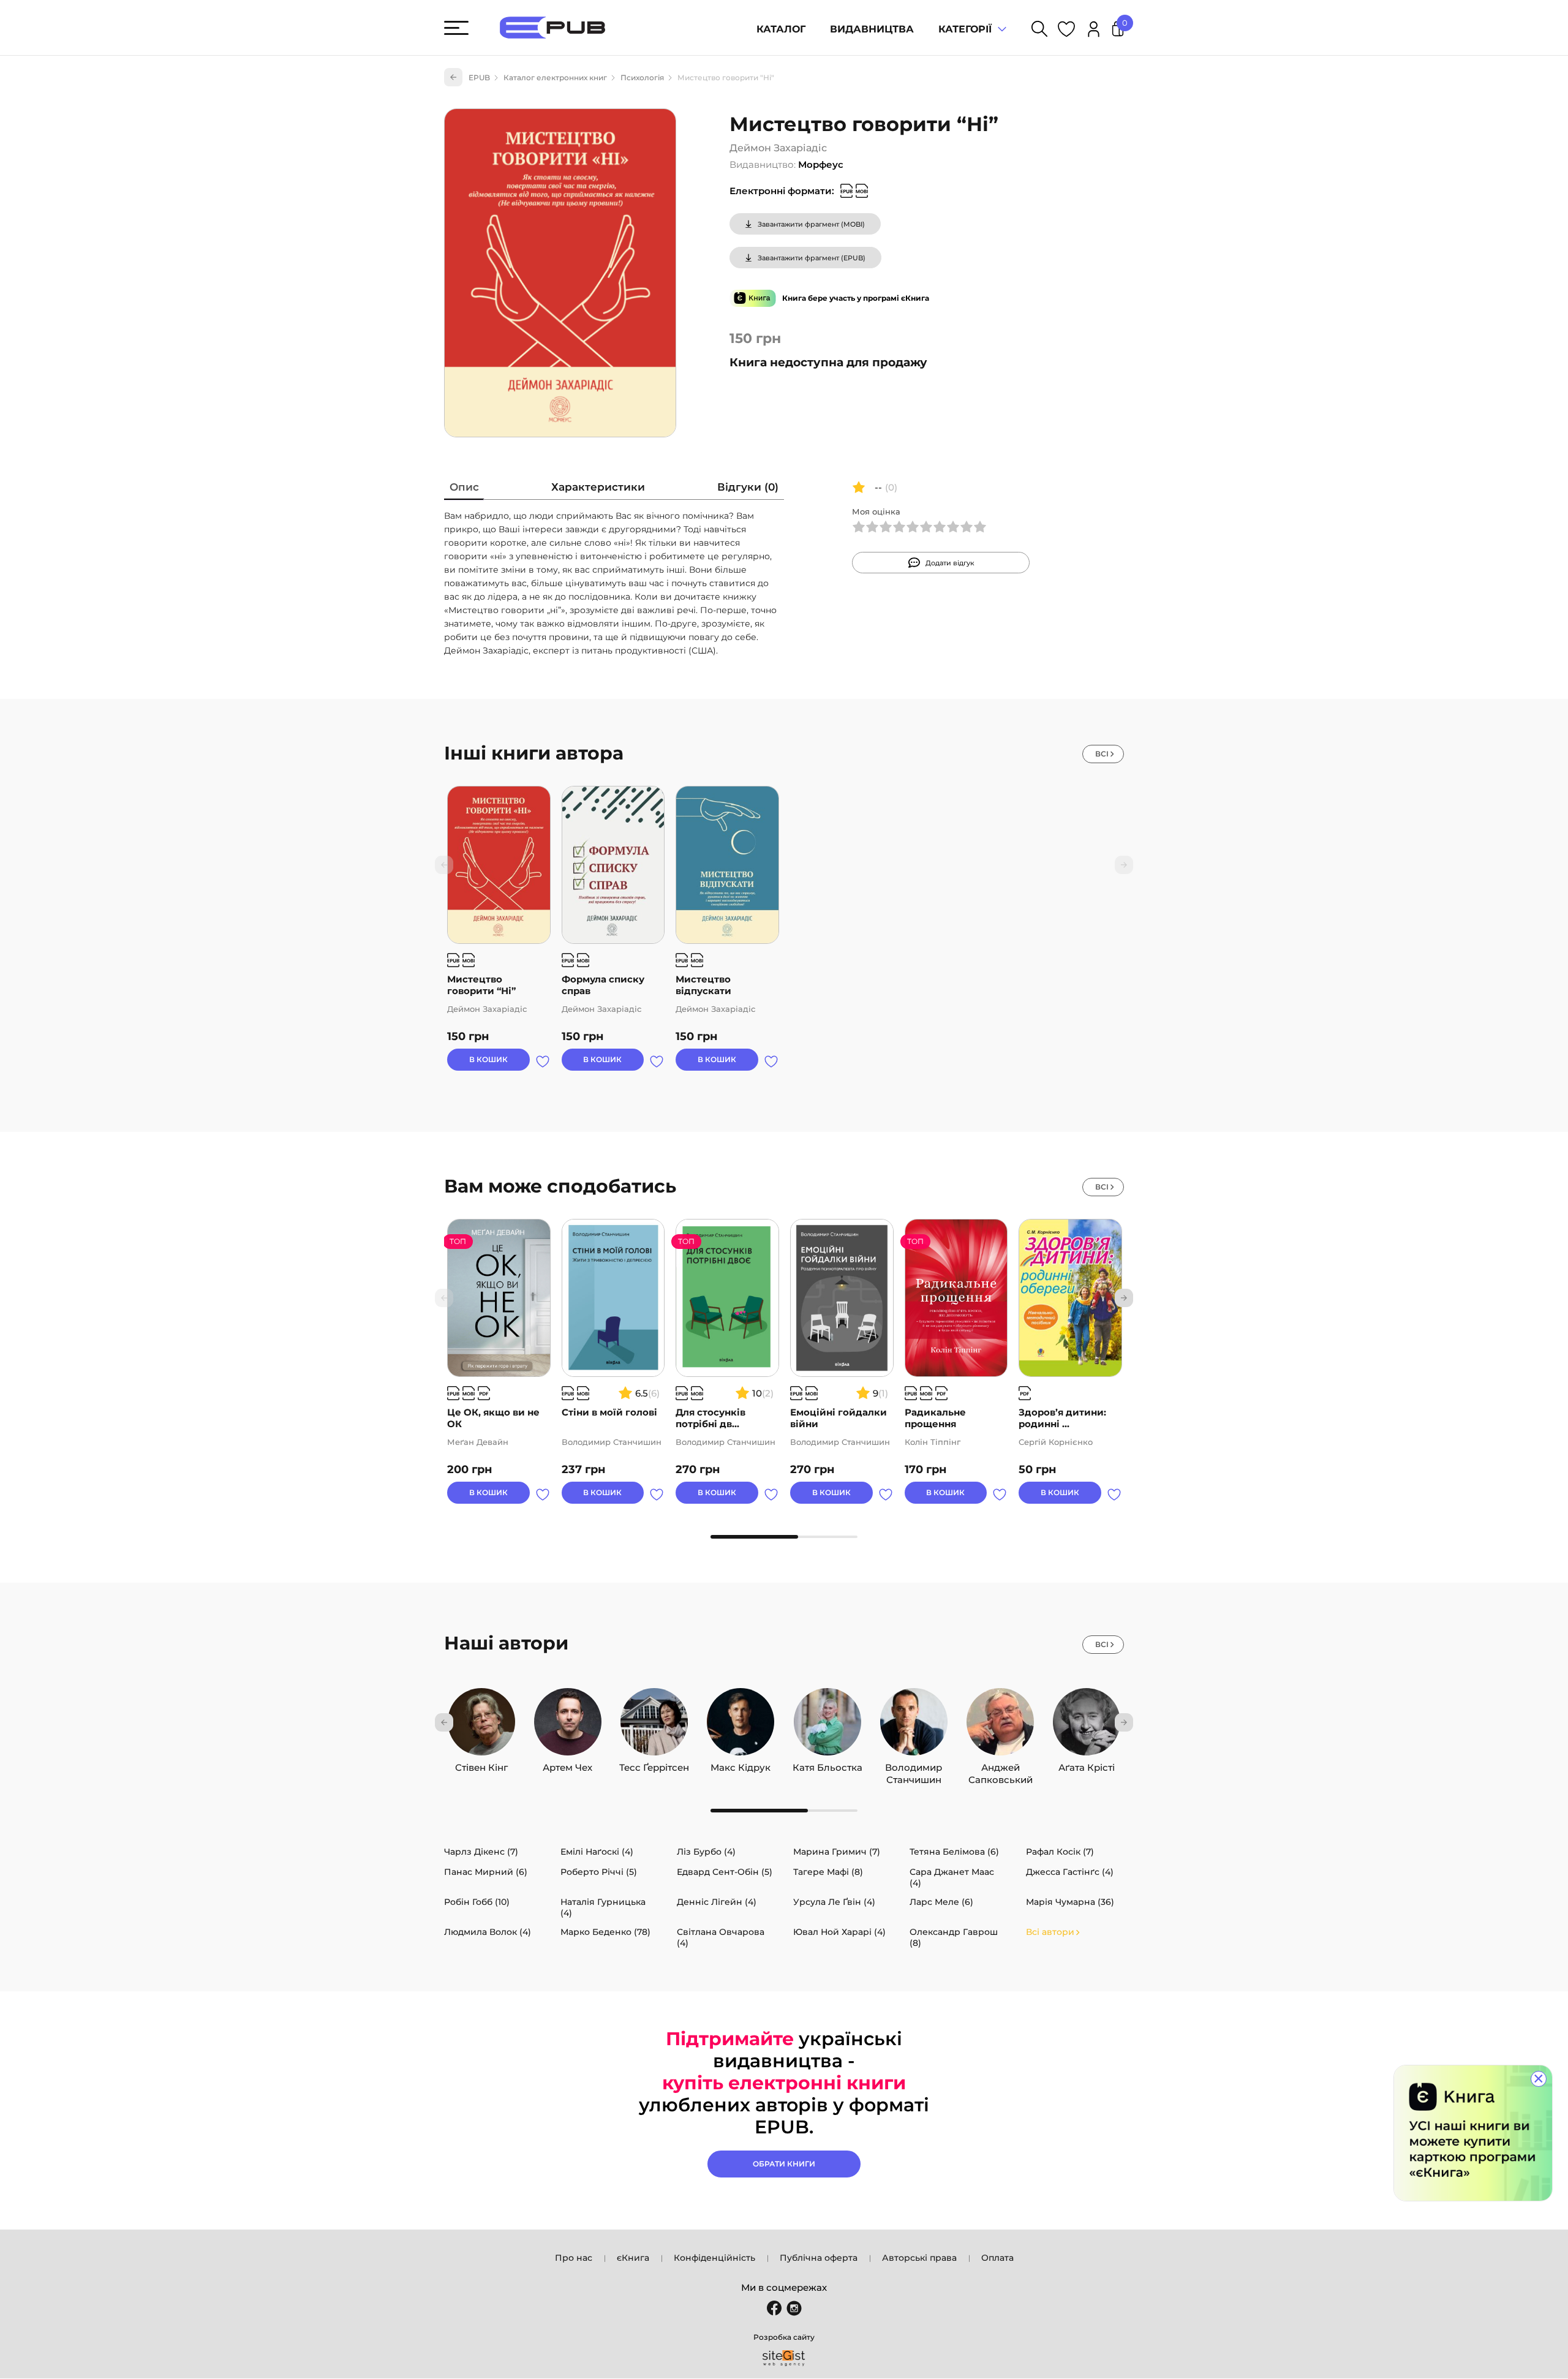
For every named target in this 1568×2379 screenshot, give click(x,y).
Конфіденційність (714, 2258)
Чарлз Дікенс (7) (481, 1852)
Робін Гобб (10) (477, 1902)
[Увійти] (1094, 31)
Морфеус (821, 164)
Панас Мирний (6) (486, 1872)
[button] (1124, 1298)
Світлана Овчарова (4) (721, 1937)
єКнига (633, 2258)
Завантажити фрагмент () (811, 224)
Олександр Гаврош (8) (954, 1937)
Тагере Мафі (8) (828, 1872)
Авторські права (919, 2258)
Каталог (781, 29)
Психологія (642, 77)
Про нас (574, 2258)
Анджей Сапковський (1001, 1765)
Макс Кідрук (741, 1765)
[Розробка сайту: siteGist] (784, 2358)
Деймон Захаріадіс (778, 148)
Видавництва (872, 29)
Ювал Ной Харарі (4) (839, 1932)
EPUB (479, 77)
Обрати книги (784, 2164)
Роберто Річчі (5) (599, 1872)
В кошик (488, 1059)
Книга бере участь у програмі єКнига (856, 298)
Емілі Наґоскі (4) (597, 1852)
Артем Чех (567, 1765)
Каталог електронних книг (555, 77)
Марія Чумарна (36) (1070, 1902)
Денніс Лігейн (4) (717, 1902)
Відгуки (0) (748, 487)
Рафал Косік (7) (1060, 1852)
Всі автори (1050, 1932)
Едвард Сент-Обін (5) (725, 1872)
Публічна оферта (819, 2258)
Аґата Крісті (1087, 1765)
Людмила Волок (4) (488, 1932)
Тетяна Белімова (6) (954, 1852)
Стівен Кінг (481, 1765)
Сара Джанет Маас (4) (952, 1877)
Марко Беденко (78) (605, 1932)
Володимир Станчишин (914, 1765)
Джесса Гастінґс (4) (1070, 1872)
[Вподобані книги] (1066, 31)
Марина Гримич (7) (837, 1852)
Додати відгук (950, 563)
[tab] (464, 490)
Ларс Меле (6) (941, 1902)
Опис (464, 487)
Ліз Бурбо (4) (706, 1852)
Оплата (997, 2258)
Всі (1102, 754)
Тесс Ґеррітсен (654, 1765)
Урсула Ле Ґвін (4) (834, 1902)
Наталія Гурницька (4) (603, 1907)
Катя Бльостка (827, 1765)
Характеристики (598, 487)
